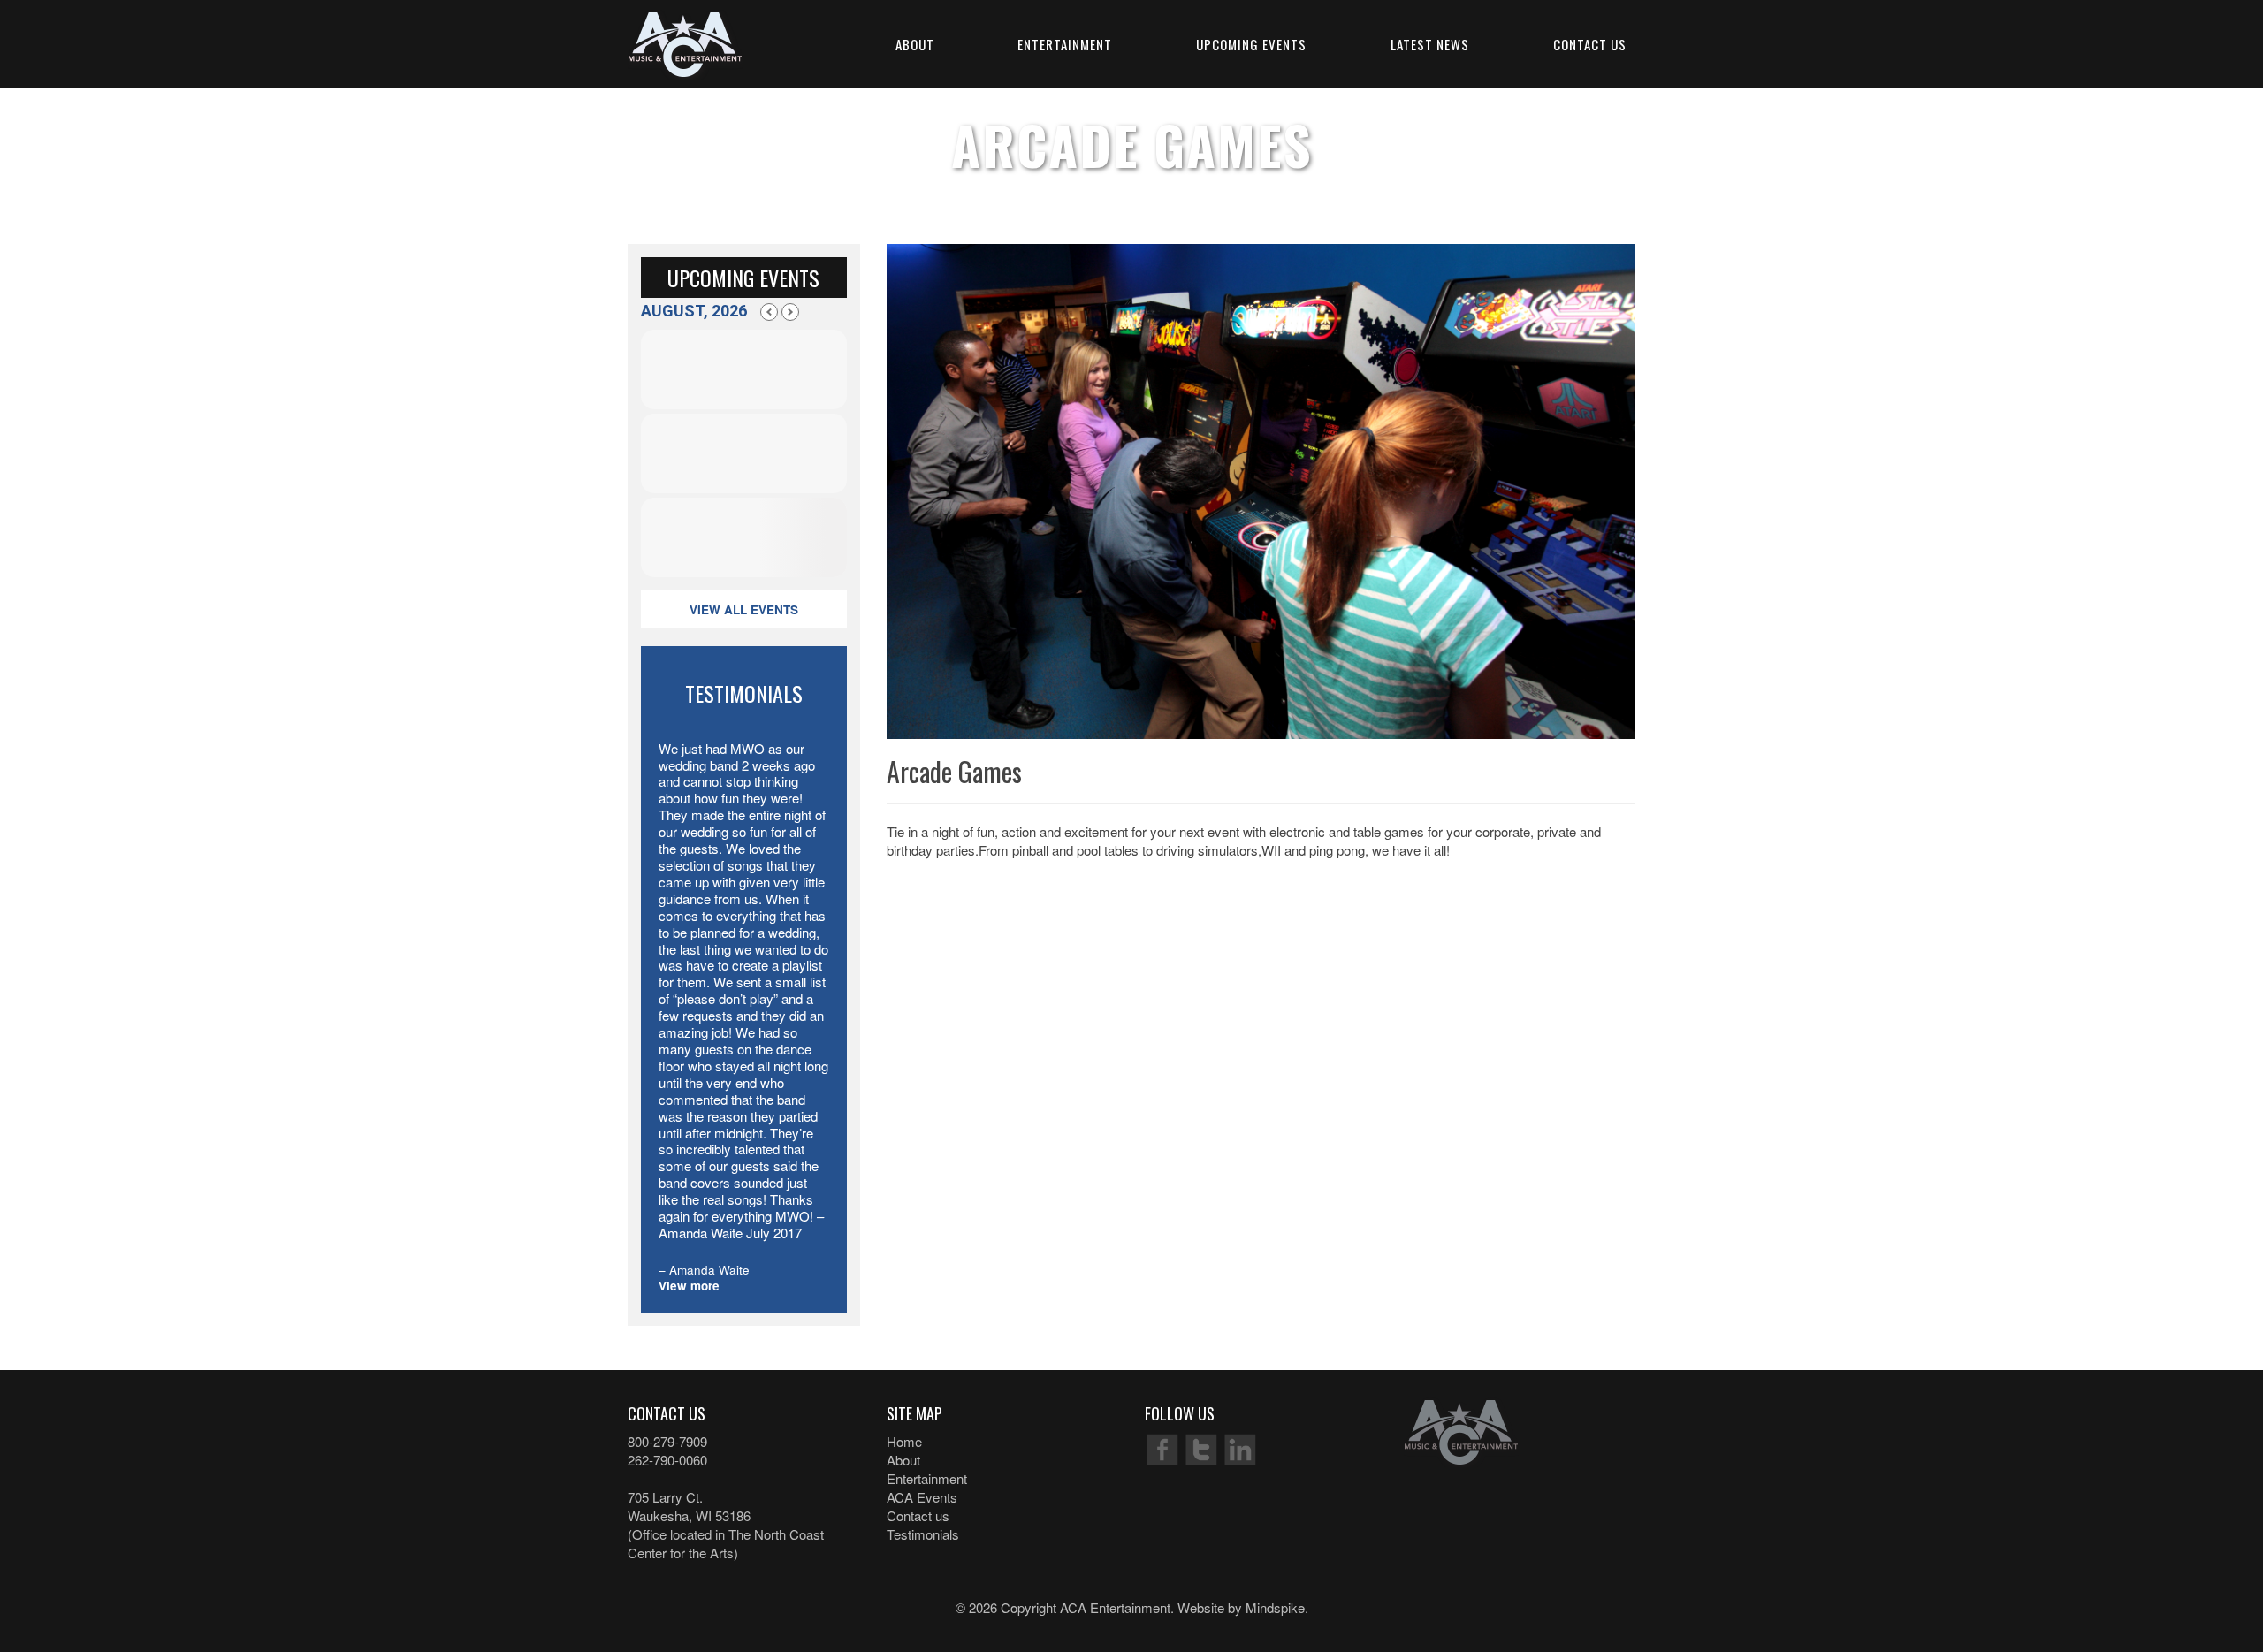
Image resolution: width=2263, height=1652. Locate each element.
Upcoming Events (1251, 44)
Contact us (918, 1515)
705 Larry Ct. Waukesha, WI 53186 (689, 1506)
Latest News (1430, 44)
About (915, 44)
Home (904, 1441)
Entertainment (1065, 44)
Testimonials (923, 1534)
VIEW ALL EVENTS (744, 609)
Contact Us (1590, 44)
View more (689, 1286)
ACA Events (922, 1497)
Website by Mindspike (1241, 1607)
